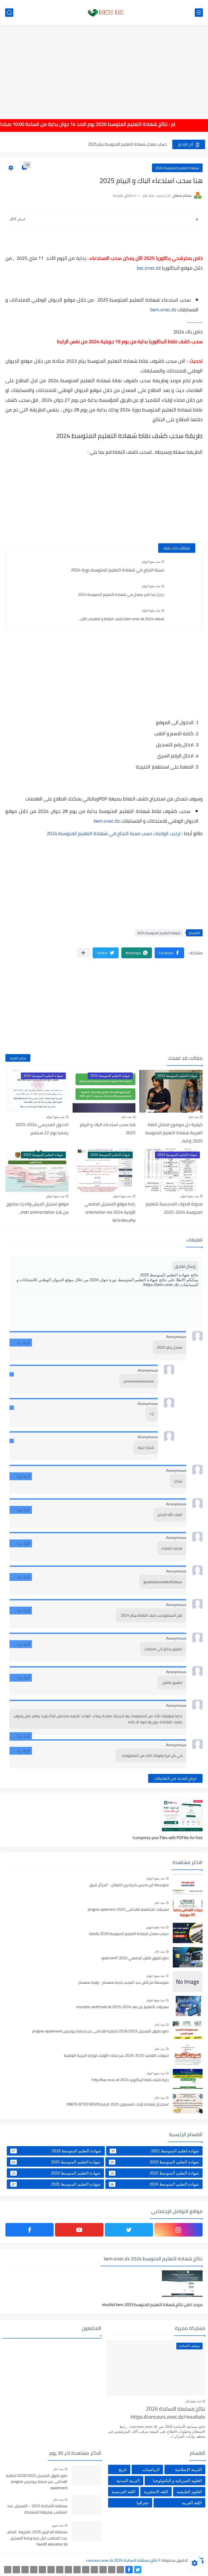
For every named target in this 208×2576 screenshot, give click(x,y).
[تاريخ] (8, 2570)
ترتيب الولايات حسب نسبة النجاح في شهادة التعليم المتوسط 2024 (114, 833)
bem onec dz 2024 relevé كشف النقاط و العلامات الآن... (121, 619)
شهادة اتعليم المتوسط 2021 (155, 2151)
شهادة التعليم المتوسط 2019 (155, 2162)
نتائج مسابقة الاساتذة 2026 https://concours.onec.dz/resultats (168, 2413)
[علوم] (51, 2570)
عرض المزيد (18, 1058)
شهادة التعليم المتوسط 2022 (155, 2173)
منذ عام (194, 1117)
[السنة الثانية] (120, 2570)
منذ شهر (58, 2525)
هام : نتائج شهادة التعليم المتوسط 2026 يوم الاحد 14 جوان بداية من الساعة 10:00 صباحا (107, 124)
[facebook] (30, 2230)
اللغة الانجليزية (156, 2492)
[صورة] (188, 1884)
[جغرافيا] (16, 2570)
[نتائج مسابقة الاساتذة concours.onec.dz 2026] (104, 13)
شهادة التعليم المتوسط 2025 (56, 2184)
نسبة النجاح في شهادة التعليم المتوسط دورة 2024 (118, 570)
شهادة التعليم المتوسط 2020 (56, 2162)
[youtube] (79, 2230)
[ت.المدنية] (25, 2570)
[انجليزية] (77, 2570)
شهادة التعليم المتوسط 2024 (177, 168)
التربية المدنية (128, 2481)
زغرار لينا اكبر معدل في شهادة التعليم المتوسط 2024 (121, 594)
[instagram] (178, 2230)
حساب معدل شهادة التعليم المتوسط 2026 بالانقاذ (129, 1934)
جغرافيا (143, 2503)
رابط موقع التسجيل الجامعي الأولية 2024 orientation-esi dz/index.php (110, 1212)
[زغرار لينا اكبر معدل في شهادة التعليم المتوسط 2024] (183, 591)
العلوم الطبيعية (189, 2492)
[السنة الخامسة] (94, 2570)
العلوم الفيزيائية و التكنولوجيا (177, 2481)
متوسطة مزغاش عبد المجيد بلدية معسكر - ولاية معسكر (123, 1983)
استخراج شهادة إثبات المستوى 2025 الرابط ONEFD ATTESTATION (118, 2104)
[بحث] (9, 13)
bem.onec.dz (163, 310)
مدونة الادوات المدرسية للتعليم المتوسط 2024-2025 (174, 1208)
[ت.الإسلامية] (34, 2570)
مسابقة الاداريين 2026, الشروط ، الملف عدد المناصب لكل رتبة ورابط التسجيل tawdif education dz (37, 2538)
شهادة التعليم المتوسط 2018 (56, 2151)
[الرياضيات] (42, 2570)
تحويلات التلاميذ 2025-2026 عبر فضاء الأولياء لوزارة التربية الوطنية (116, 2056)
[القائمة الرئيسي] (199, 13)
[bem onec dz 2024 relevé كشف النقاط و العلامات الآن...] (183, 616)
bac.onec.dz (149, 268)
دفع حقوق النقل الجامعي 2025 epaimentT (135, 1958)
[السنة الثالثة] (112, 2570)
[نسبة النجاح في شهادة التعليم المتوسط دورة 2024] (183, 567)
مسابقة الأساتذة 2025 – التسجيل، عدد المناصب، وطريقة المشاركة (37, 2509)
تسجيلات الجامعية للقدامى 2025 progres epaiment (128, 1910)
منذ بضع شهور (155, 1927)
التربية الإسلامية (188, 2469)
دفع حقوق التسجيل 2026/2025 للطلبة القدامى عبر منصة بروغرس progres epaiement (100, 2031)
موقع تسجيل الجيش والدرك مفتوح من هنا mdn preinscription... (38, 1208)
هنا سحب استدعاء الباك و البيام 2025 (108, 1129)
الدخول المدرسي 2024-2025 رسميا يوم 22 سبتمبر (42, 1129)
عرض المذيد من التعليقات (175, 1778)
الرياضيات (151, 2469)
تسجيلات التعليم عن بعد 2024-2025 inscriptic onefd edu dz (122, 2007)
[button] (169, 953)
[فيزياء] (60, 2570)
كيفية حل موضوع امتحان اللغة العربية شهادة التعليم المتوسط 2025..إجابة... (174, 1133)
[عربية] (86, 2570)
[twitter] (129, 2230)
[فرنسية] (68, 2570)
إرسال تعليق (185, 1266)
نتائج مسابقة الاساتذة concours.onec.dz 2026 (122, 2560)
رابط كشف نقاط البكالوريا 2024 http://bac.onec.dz (130, 2080)
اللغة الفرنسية (123, 2492)
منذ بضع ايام (193, 2401)
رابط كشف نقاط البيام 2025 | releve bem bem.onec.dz (122, 144)
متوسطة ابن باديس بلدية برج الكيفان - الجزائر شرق (129, 1885)
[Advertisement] (104, 68)
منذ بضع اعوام (151, 562)
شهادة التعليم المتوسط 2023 (56, 2173)
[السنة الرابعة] (103, 2570)
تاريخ (123, 2469)
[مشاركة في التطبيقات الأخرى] (83, 953)
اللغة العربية (192, 2503)
